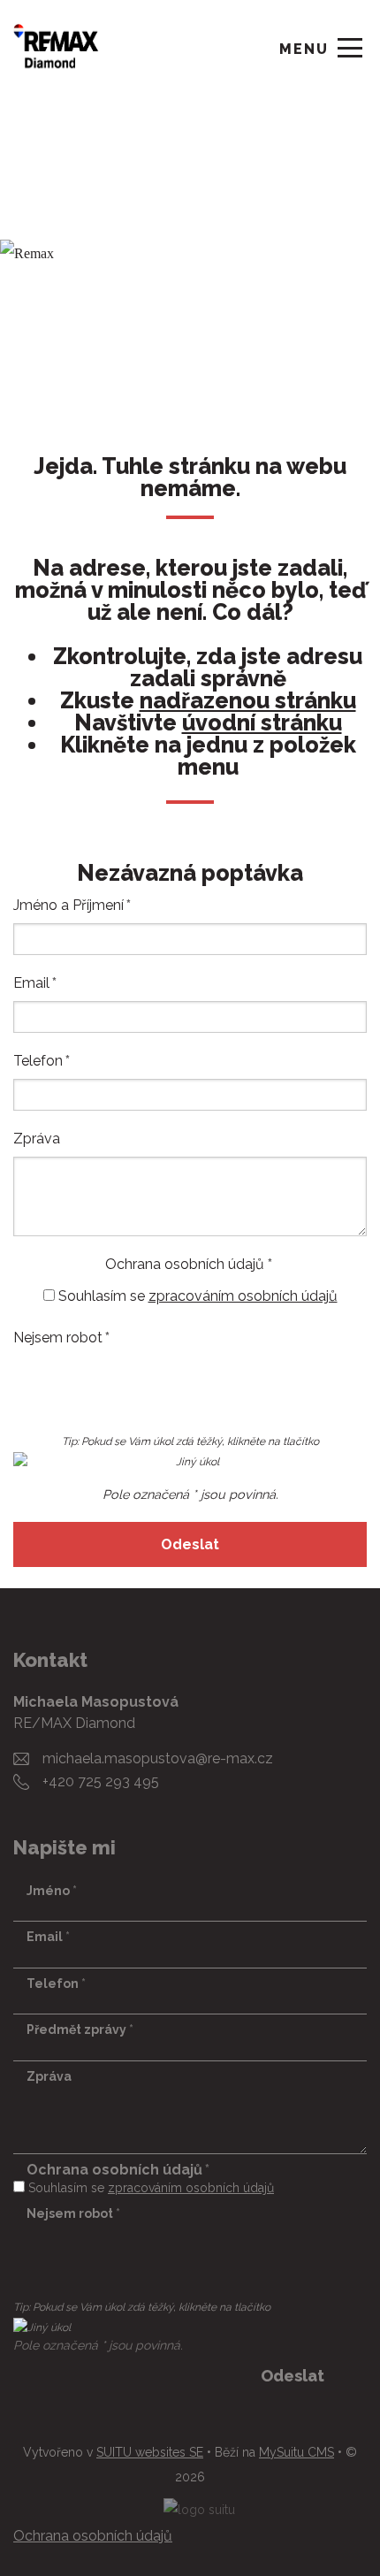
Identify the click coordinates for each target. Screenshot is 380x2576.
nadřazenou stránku (248, 701)
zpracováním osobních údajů (243, 1296)
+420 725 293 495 (101, 1781)
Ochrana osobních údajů (93, 2536)
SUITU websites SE (150, 2452)
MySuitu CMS (296, 2452)
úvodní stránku (262, 723)
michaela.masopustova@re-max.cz (158, 1758)
